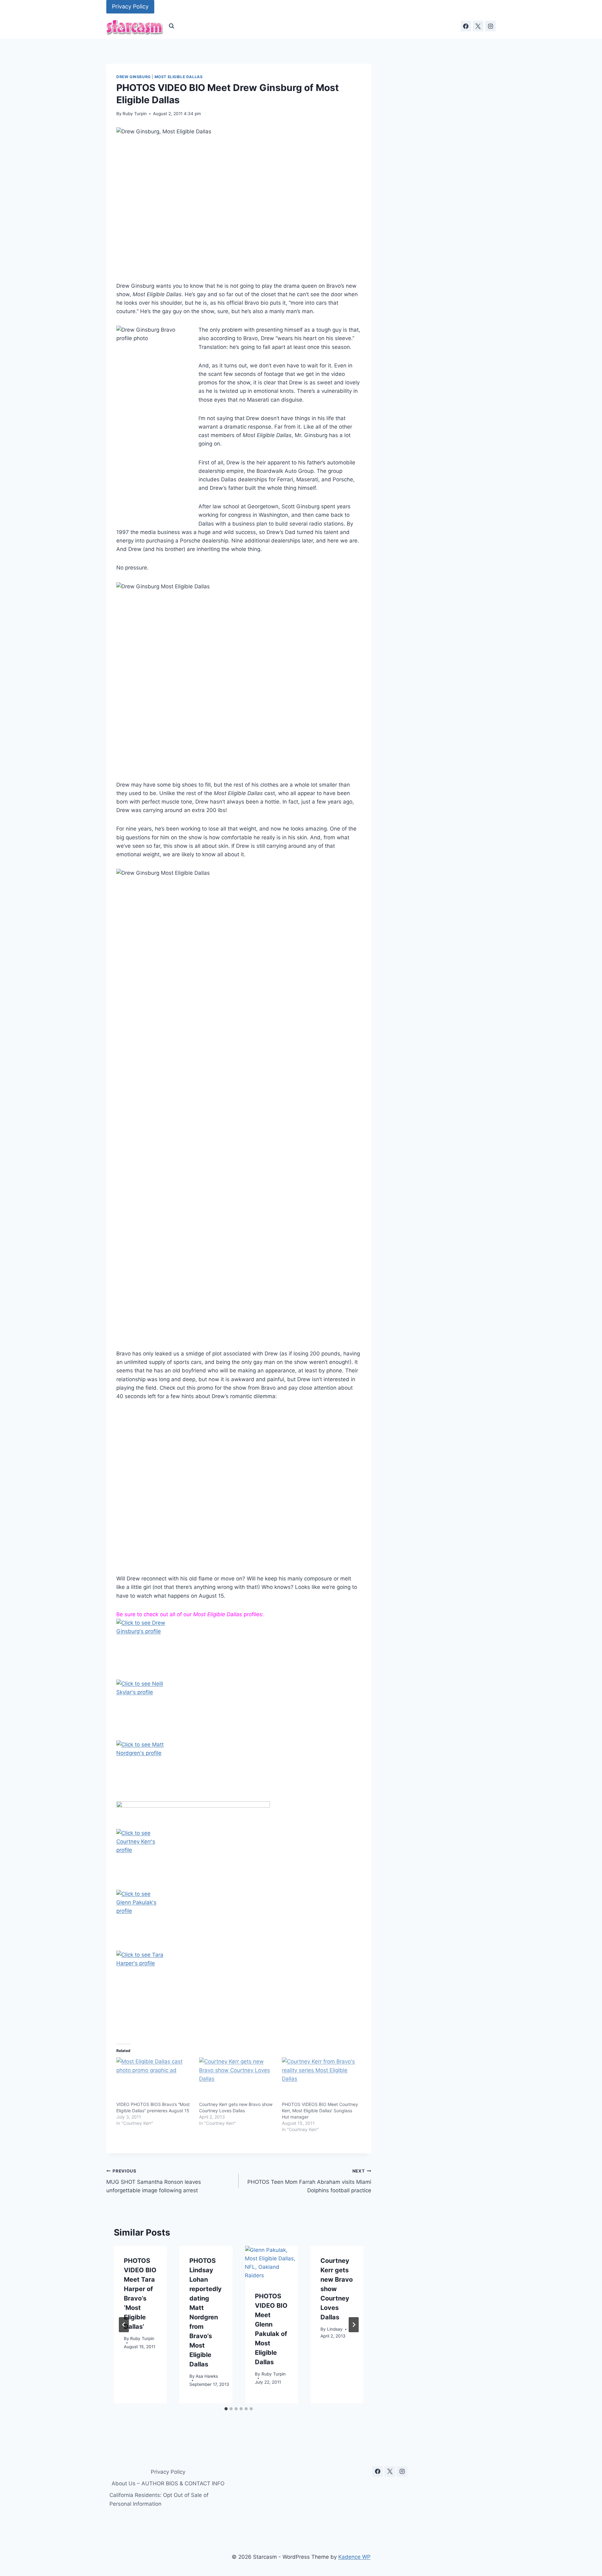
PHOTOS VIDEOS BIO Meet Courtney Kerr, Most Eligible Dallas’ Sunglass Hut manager (320, 2111)
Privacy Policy (130, 6)
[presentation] (271, 2264)
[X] (478, 26)
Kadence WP (354, 2557)
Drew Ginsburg (134, 77)
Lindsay (335, 2329)
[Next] (354, 2325)
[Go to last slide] (124, 2325)
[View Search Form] (172, 26)
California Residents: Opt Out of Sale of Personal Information (159, 2499)
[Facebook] (466, 26)
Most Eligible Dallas (179, 77)
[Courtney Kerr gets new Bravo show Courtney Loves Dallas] (237, 2079)
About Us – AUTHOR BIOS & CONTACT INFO (168, 2483)
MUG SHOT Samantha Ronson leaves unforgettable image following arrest (154, 2181)
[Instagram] (490, 26)
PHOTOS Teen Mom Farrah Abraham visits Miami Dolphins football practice (309, 2181)
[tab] (226, 2409)
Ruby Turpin (135, 114)
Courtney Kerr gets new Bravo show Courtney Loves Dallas (337, 2289)
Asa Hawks (207, 2376)
